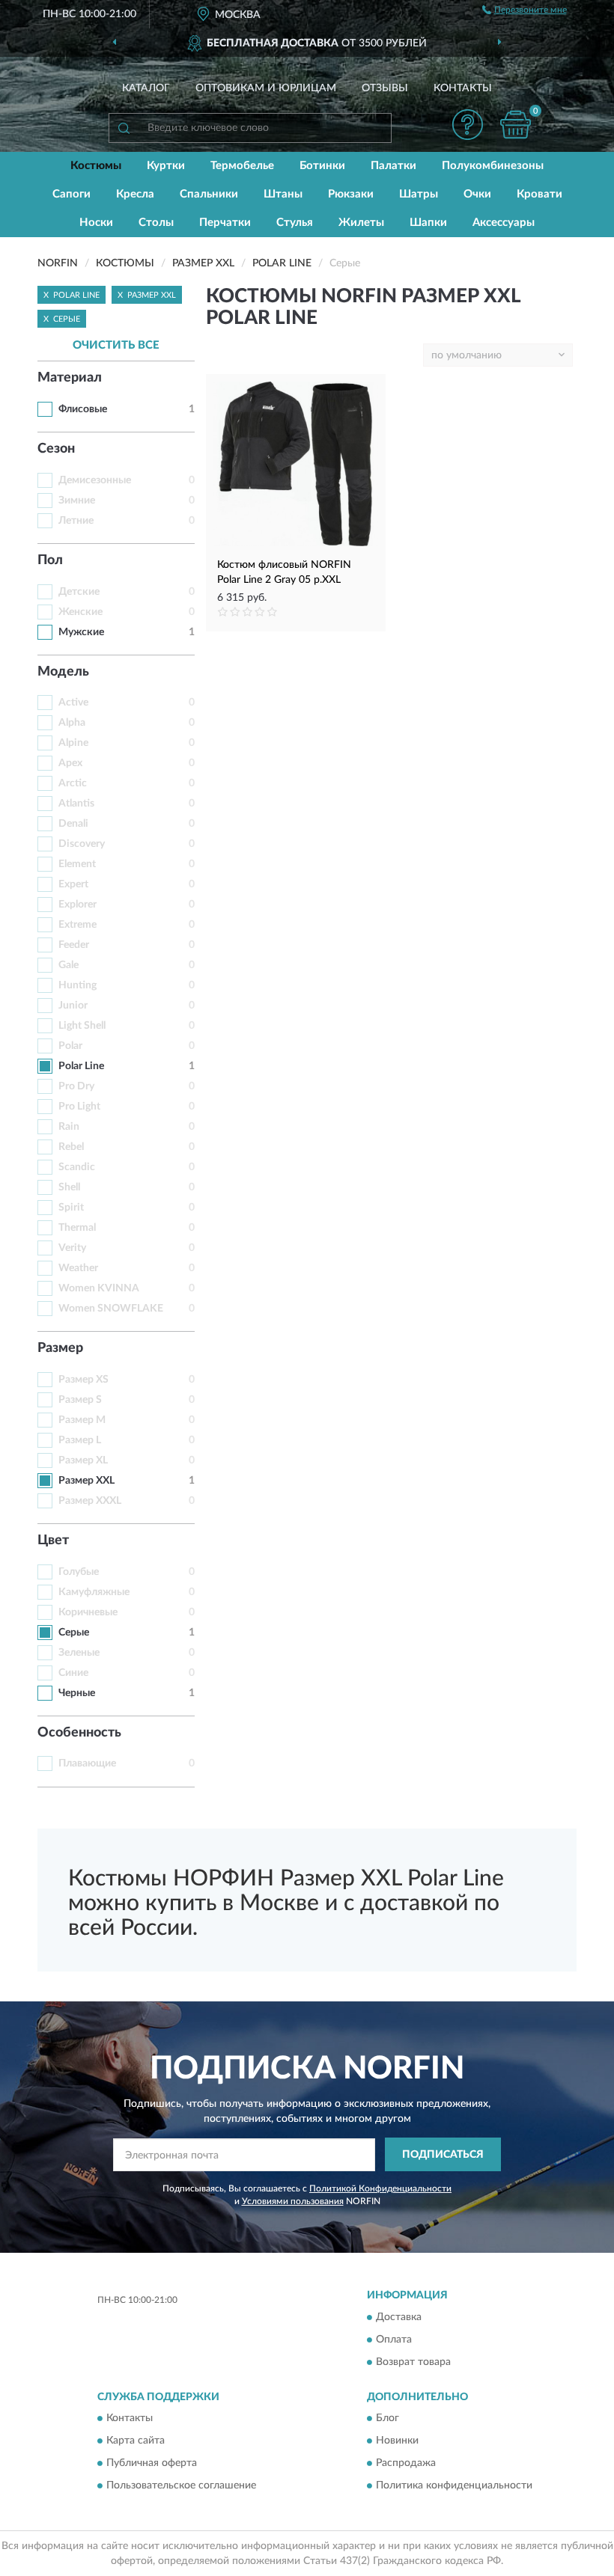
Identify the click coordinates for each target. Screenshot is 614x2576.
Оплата (394, 2340)
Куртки (166, 166)
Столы (156, 223)
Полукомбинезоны (493, 166)
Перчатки (225, 223)
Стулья (295, 223)
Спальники (209, 194)
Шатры (419, 194)
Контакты (463, 88)
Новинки (397, 2441)
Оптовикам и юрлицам (266, 88)
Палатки (393, 166)
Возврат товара (413, 2362)
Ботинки (322, 166)
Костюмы (96, 166)
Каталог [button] (146, 88)
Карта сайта (136, 2441)
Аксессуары (504, 223)
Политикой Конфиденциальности (380, 2188)
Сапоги (72, 194)
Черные (77, 1693)
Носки (96, 223)
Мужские (81, 632)
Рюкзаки (351, 194)
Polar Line (81, 1066)
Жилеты (361, 223)
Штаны (283, 194)
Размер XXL (86, 1481)
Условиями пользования (293, 2201)
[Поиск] (124, 128)
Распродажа (406, 2464)
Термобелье (242, 166)
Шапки (428, 223)
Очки (477, 194)
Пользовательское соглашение (181, 2486)
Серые (74, 1633)
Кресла (135, 194)
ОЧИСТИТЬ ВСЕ (116, 345)
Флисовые (83, 409)
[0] (516, 125)
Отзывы (385, 88)
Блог (387, 2419)
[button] (468, 125)
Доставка (399, 2317)
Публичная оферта (152, 2464)
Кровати (539, 194)
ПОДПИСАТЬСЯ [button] (443, 2155)
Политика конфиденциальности (454, 2486)
